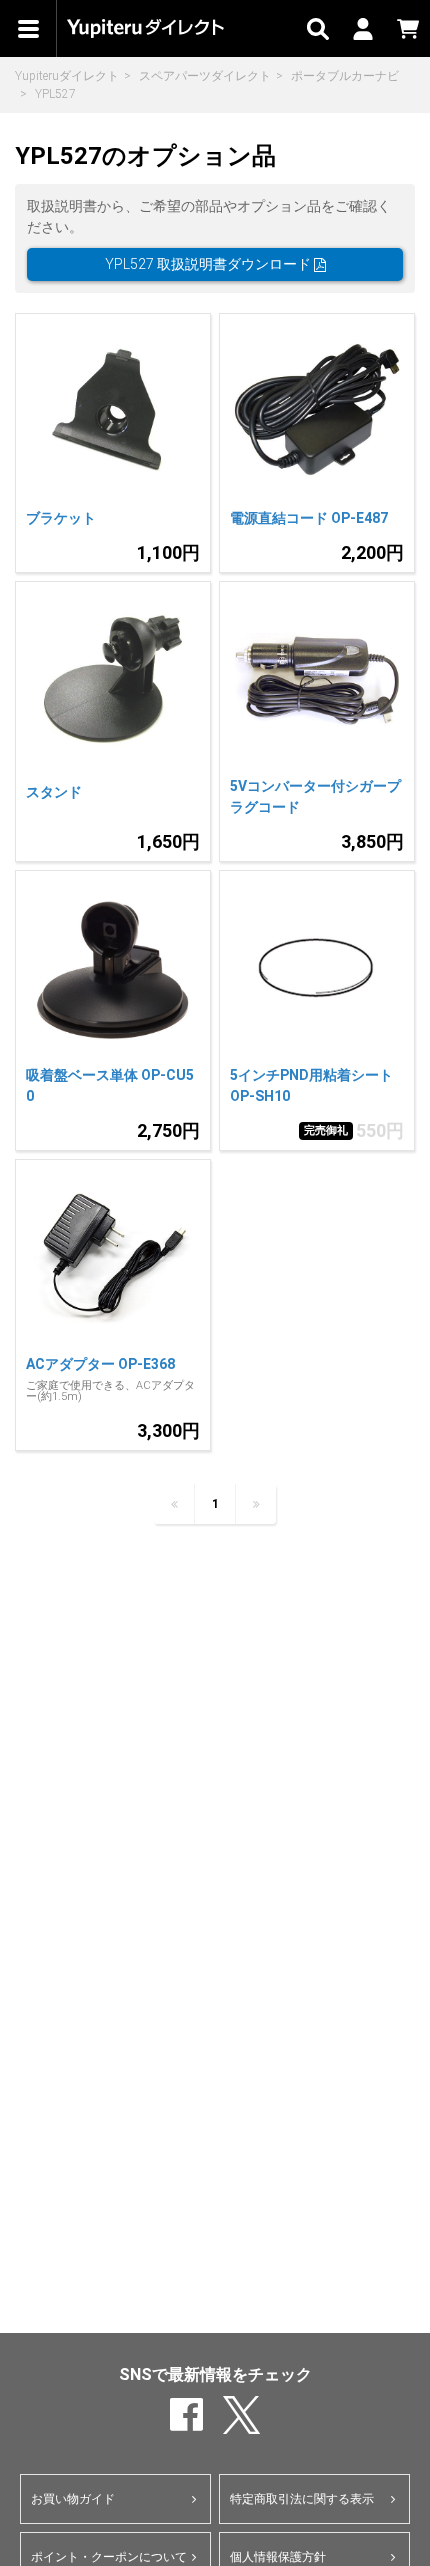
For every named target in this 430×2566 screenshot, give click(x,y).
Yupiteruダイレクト (67, 76)
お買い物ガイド (73, 2499)
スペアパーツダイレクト (205, 76)
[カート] (407, 28)
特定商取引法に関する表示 (302, 2499)
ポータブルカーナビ (345, 76)
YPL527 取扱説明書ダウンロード (209, 264)
